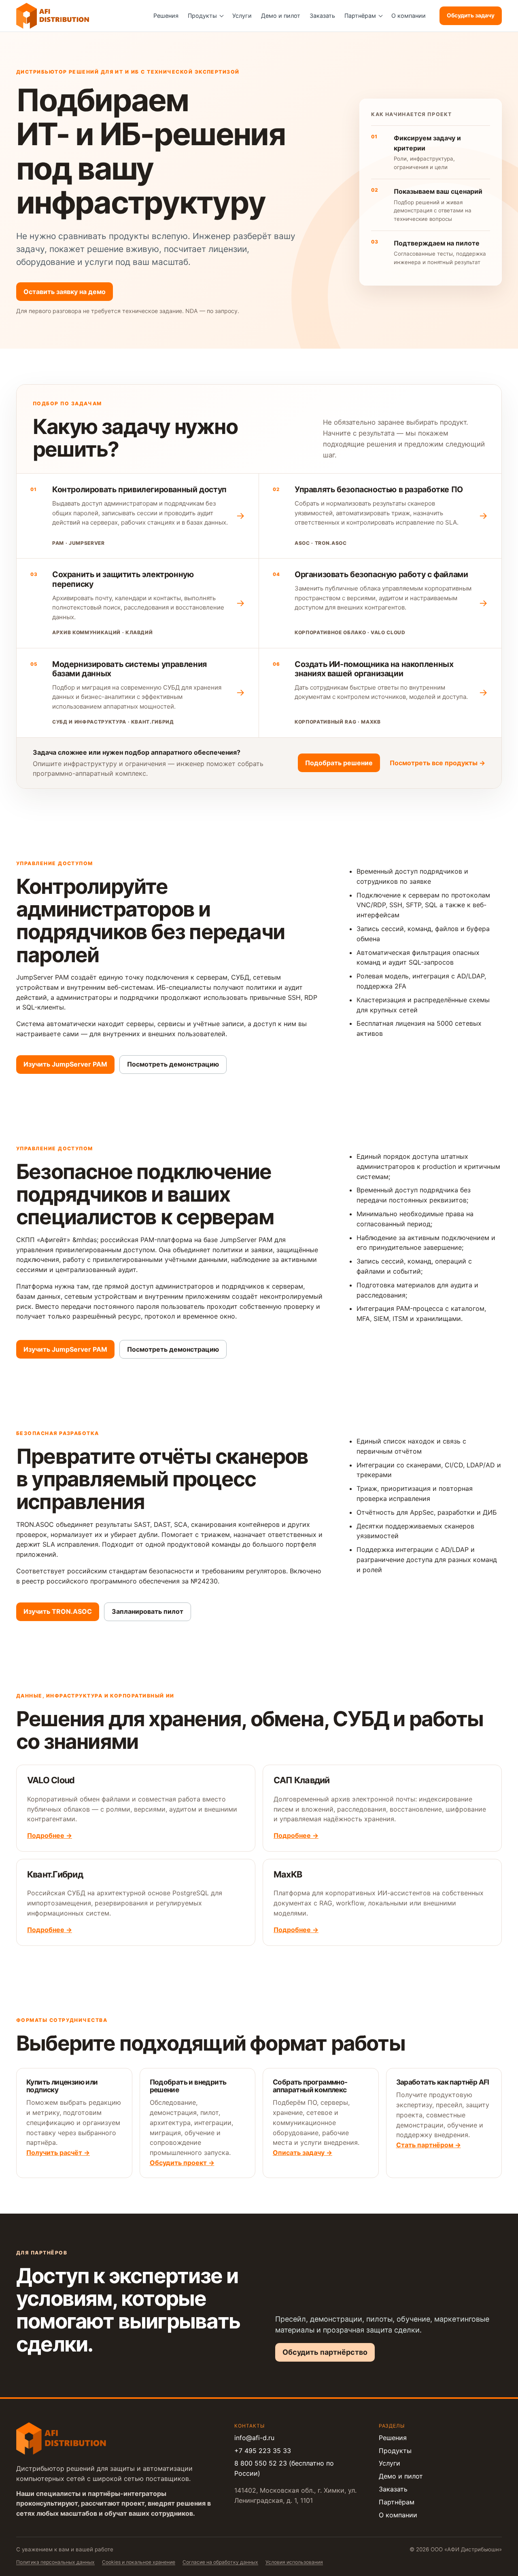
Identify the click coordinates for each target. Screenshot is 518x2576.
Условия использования (294, 2562)
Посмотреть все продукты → (437, 763)
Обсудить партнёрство (325, 2352)
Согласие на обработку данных (220, 2562)
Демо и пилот (281, 16)
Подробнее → (50, 1835)
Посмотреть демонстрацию (173, 1065)
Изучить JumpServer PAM (65, 1065)
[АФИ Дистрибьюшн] (53, 16)
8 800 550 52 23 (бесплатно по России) (284, 2468)
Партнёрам (360, 16)
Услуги (242, 16)
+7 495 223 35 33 (263, 2451)
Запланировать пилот (148, 1611)
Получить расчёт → (58, 2153)
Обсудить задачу (471, 15)
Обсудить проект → (182, 2163)
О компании (409, 16)
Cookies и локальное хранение (139, 2562)
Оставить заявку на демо (65, 292)
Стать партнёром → (429, 2145)
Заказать (322, 16)
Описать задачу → (303, 2153)
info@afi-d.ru (254, 2438)
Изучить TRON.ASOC (58, 1611)
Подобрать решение (339, 763)
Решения (166, 16)
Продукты (202, 16)
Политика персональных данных (55, 2562)
